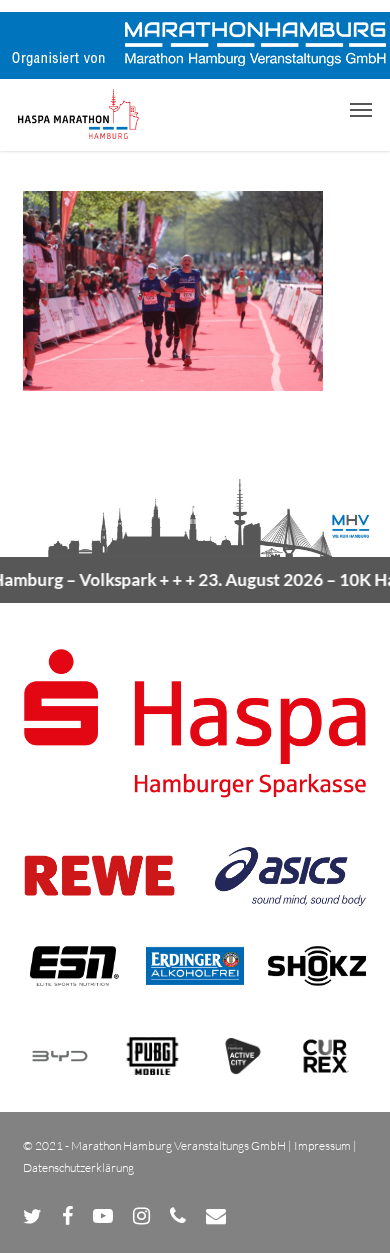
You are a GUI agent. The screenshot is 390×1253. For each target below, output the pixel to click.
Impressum (322, 1145)
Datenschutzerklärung (78, 1167)
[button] (361, 109)
